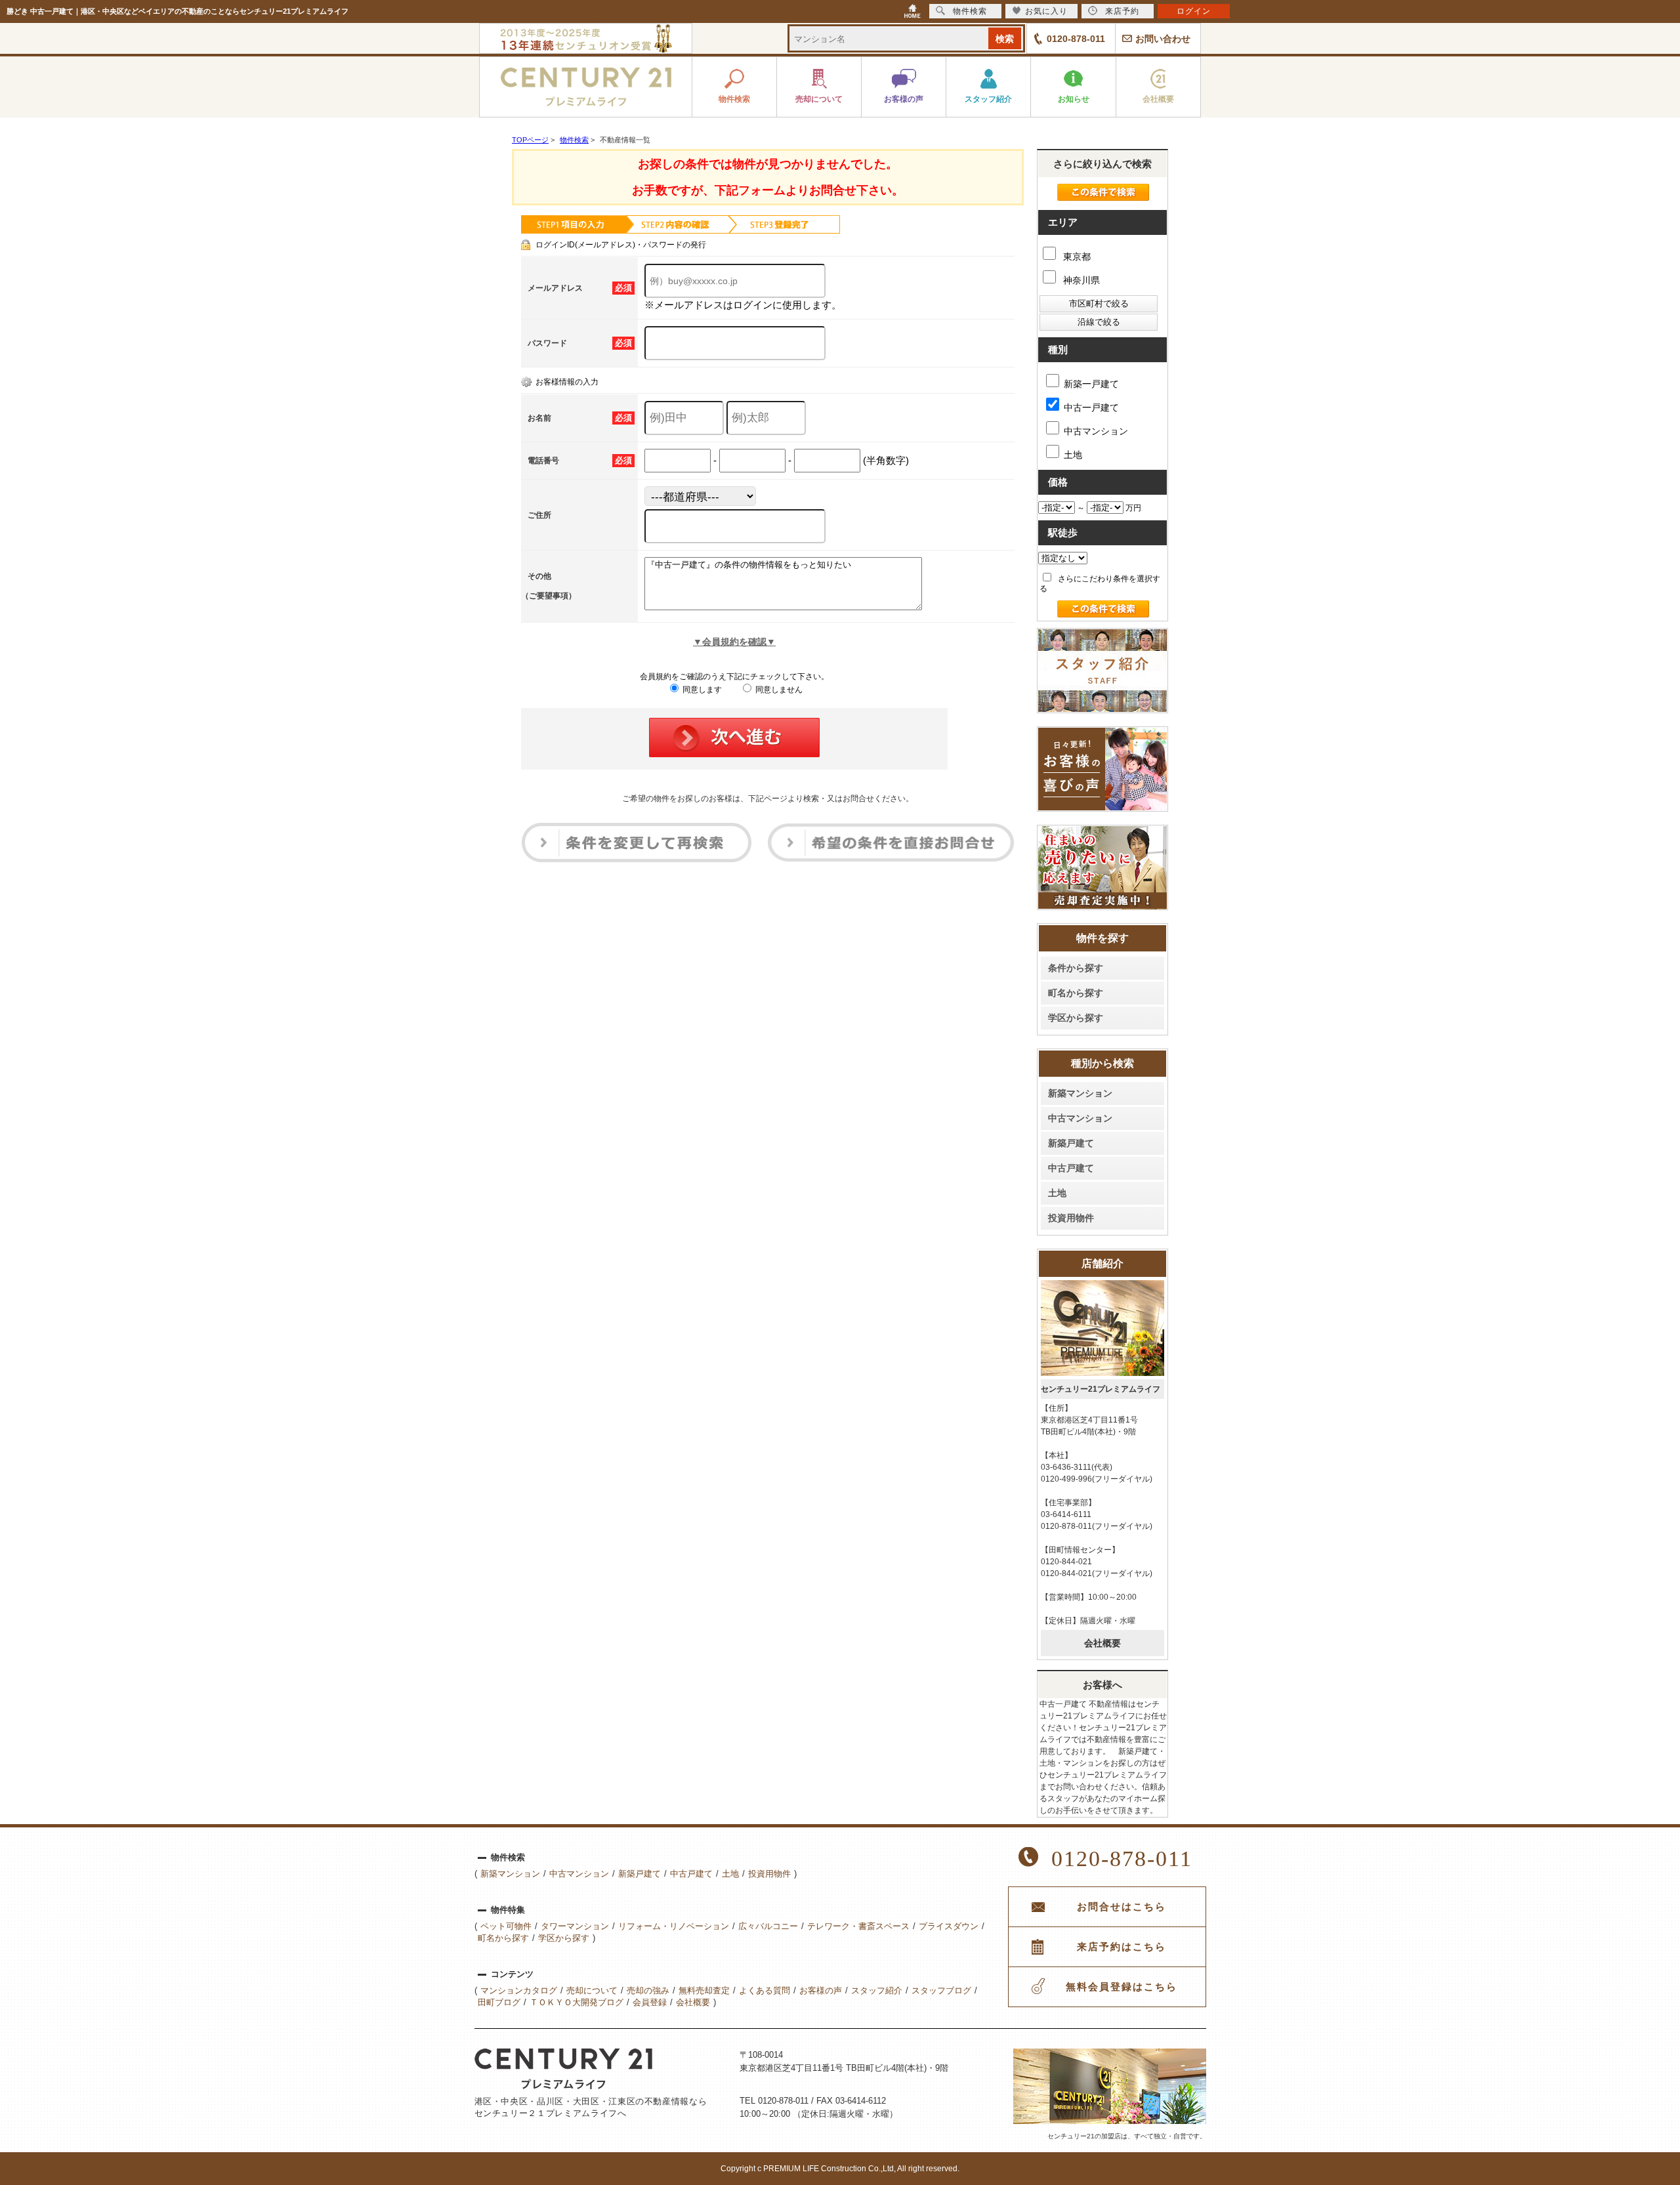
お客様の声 (821, 1990)
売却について (592, 1990)
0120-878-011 (1076, 39)
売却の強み (648, 1990)
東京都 (1076, 257)
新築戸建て (1071, 1143)
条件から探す (1076, 968)
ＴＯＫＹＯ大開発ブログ (577, 2002)
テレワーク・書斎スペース (858, 1926)
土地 (1073, 455)
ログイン (1194, 11)
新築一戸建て (1091, 384)
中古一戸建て (1091, 407)
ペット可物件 (506, 1926)
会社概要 (1102, 1643)
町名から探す (1076, 993)
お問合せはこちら (1122, 1907)
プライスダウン (949, 1926)
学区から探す (1076, 1018)
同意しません (778, 690)
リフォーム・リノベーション (674, 1926)
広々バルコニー (768, 1926)
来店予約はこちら (1122, 1947)
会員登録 (650, 2002)
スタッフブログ (941, 1990)
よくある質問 (765, 1990)
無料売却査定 (704, 1990)
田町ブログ (499, 2002)
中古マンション (1096, 431)
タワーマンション (575, 1926)
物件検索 (970, 11)
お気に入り (1046, 11)
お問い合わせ (1163, 39)
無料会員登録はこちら (1122, 1987)
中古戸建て (1071, 1168)
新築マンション (1080, 1093)
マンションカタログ (519, 1990)
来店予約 (1122, 11)
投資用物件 (1071, 1218)
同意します (701, 690)
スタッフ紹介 (877, 1990)
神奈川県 (1080, 280)
